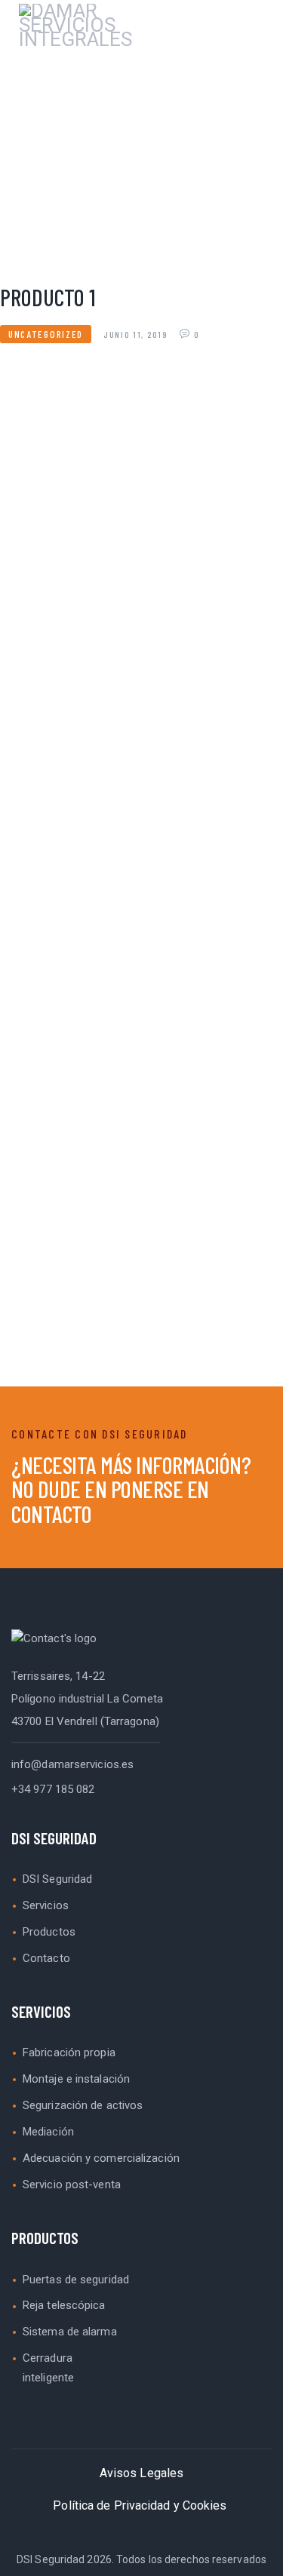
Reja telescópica (64, 2305)
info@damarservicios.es (72, 1764)
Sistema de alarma (70, 2332)
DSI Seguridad (57, 1879)
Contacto (46, 1958)
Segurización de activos (83, 2105)
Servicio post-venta (72, 2185)
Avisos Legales (141, 2473)
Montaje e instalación (76, 2079)
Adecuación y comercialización (101, 2158)
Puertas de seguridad (76, 2280)
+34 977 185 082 (53, 1789)
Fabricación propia (69, 2053)
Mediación (48, 2132)
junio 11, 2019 (137, 334)
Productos (49, 1932)
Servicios (46, 1905)
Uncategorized (46, 334)
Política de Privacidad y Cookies (140, 2505)
